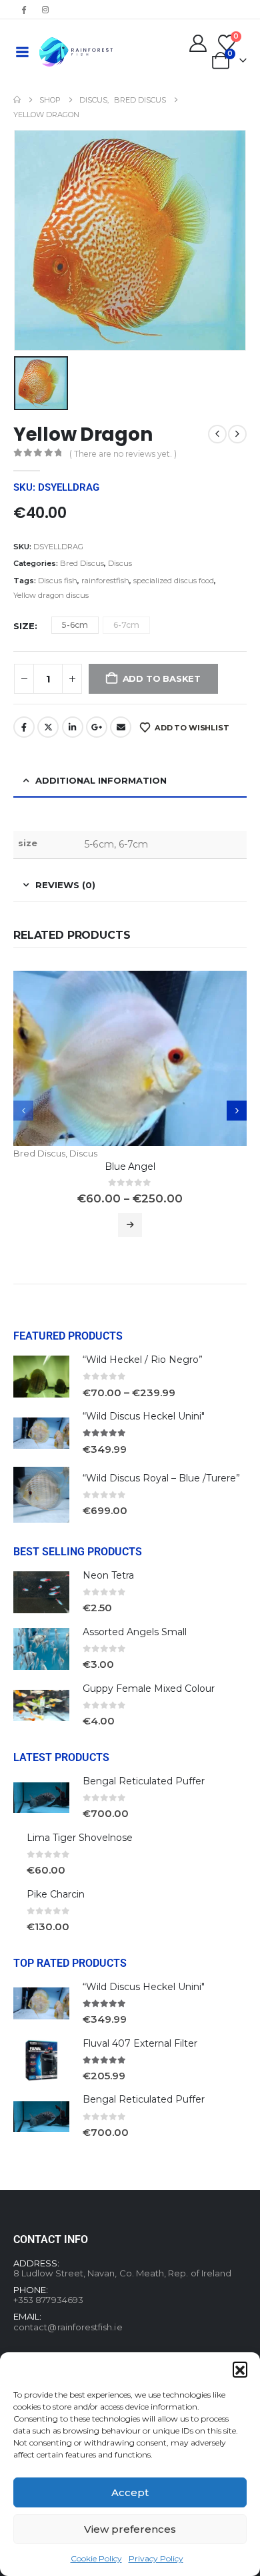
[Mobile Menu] (22, 52)
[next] (237, 434)
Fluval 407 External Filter (140, 2043)
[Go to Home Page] (17, 100)
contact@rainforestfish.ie (68, 2327)
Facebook (24, 727)
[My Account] (198, 43)
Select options (130, 1225)
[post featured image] (130, 1058)
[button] (240, 2369)
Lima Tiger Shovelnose (80, 1838)
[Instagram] (45, 9)
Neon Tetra (108, 1575)
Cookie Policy (96, 2558)
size (24, 626)
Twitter (48, 727)
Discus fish (58, 581)
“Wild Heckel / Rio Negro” (143, 1360)
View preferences (130, 2529)
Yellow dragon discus (51, 595)
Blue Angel (130, 1166)
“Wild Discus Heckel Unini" (144, 1416)
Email (121, 727)
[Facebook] (23, 9)
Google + (97, 727)
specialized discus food (174, 581)
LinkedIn (73, 727)
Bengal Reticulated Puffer (144, 1781)
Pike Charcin (56, 1894)
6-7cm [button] (126, 625)
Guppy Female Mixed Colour (149, 1688)
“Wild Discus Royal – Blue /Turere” (161, 1478)
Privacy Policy (156, 2558)
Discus (120, 563)
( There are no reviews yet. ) (123, 454)
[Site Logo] (76, 52)
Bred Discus (82, 563)
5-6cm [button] (75, 625)
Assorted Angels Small (135, 1632)
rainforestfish (105, 581)
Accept (130, 2492)
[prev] (217, 434)
